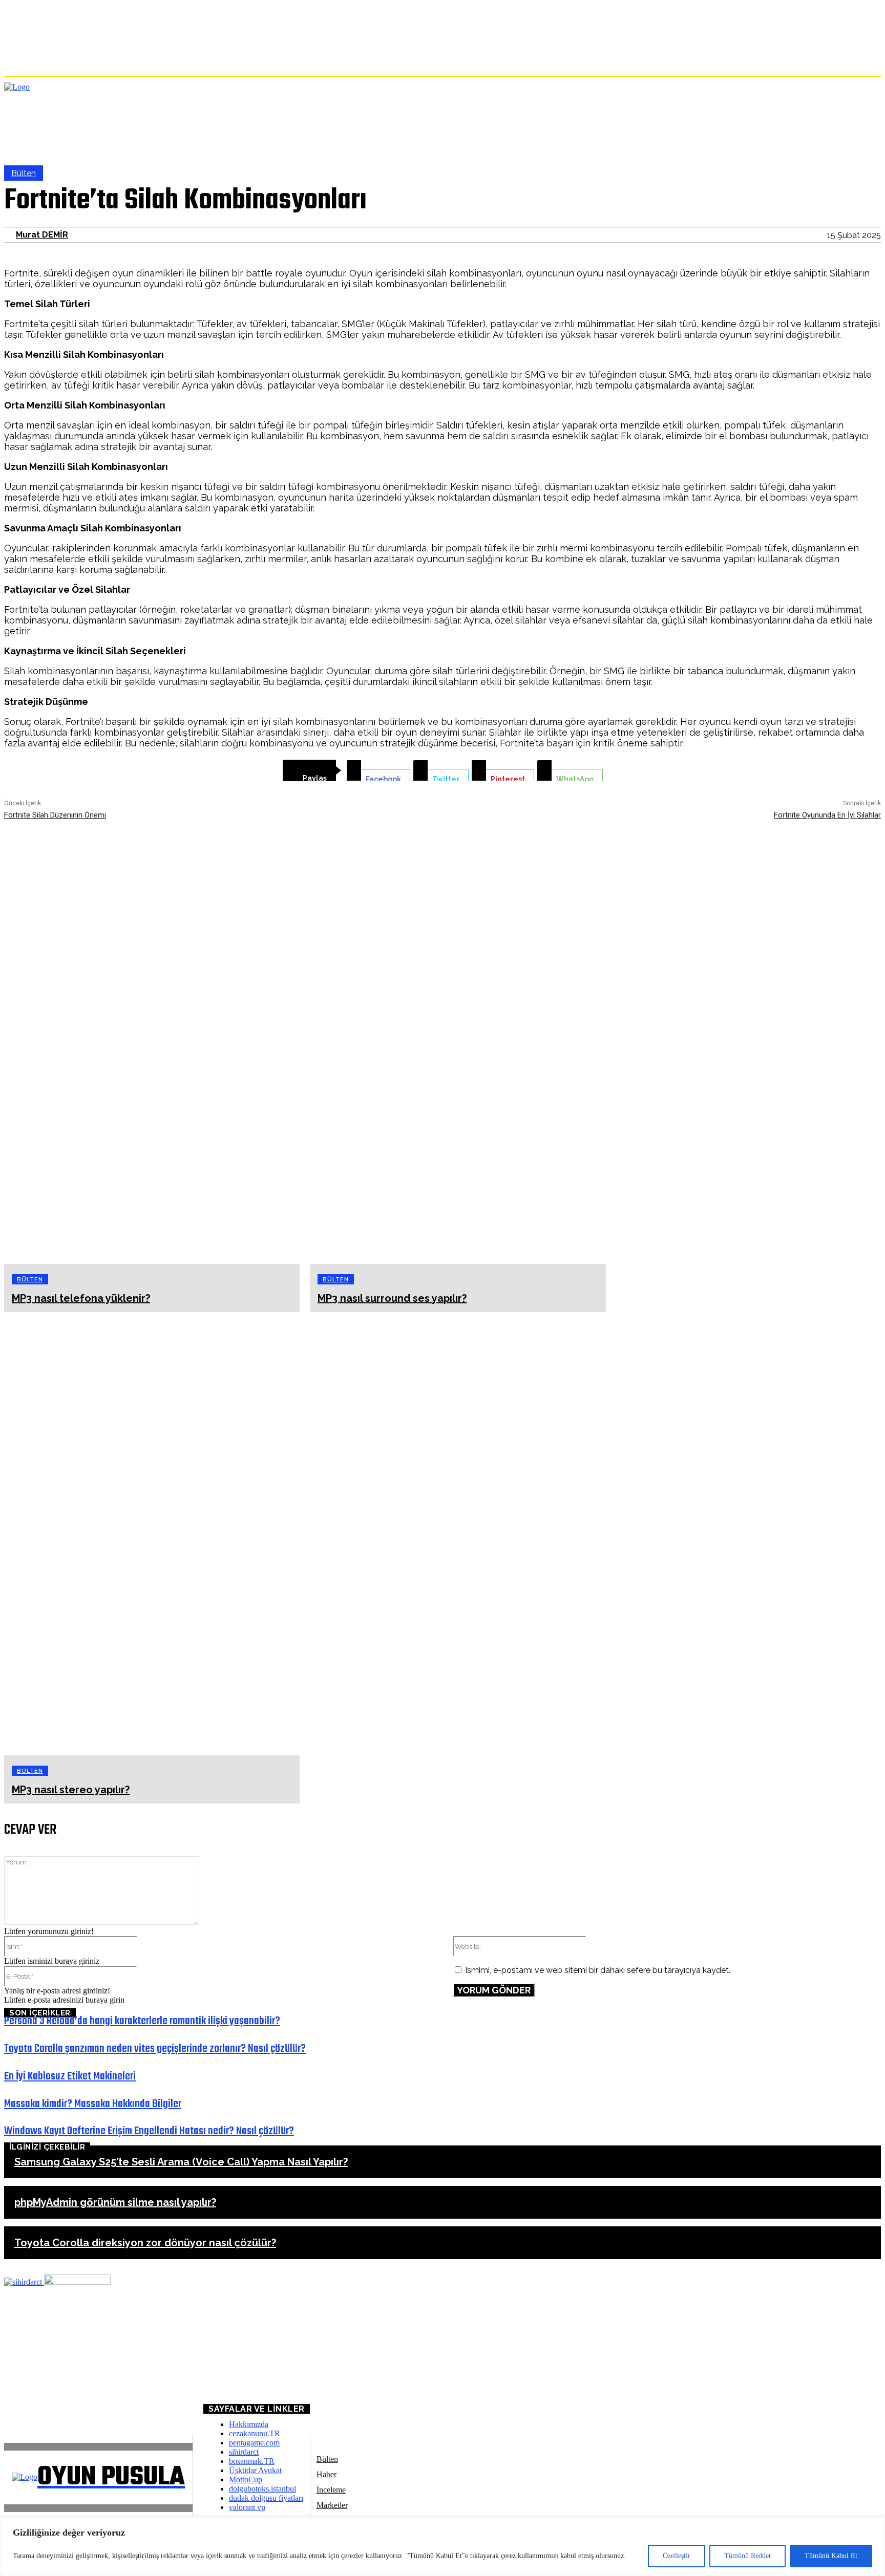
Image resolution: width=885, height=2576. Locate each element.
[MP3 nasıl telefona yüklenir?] (152, 1042)
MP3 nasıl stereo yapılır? (71, 1790)
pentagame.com (254, 2443)
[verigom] (77, 2282)
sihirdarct (244, 2452)
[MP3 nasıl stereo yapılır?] (152, 1534)
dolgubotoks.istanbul (262, 2489)
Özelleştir (677, 2556)
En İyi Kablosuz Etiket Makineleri (70, 2076)
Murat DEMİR (42, 235)
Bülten (24, 173)
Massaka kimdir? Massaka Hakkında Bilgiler (93, 2104)
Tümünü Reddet (747, 2556)
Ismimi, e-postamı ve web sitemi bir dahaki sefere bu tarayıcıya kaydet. (598, 1970)
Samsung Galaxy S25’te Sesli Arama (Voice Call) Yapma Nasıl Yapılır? (181, 2162)
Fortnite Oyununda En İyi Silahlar (827, 815)
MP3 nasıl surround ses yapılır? (392, 1298)
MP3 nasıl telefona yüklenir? (81, 1298)
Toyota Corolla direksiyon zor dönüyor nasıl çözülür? (145, 2243)
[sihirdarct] (24, 2282)
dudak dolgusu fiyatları (266, 2498)
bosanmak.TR (252, 2461)
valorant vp (247, 2507)
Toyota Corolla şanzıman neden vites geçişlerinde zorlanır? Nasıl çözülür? (155, 2049)
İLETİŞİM (30, 2401)
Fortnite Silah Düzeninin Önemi (55, 815)
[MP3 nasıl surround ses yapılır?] (458, 1042)
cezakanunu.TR (255, 2433)
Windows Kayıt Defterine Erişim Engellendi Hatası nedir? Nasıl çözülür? (149, 2131)
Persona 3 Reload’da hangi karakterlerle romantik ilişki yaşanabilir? (142, 2021)
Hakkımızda (249, 2424)
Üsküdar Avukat (255, 2470)
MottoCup (246, 2480)
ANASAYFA (24, 2384)
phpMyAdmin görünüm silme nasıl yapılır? (115, 2202)
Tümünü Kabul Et (831, 2556)
